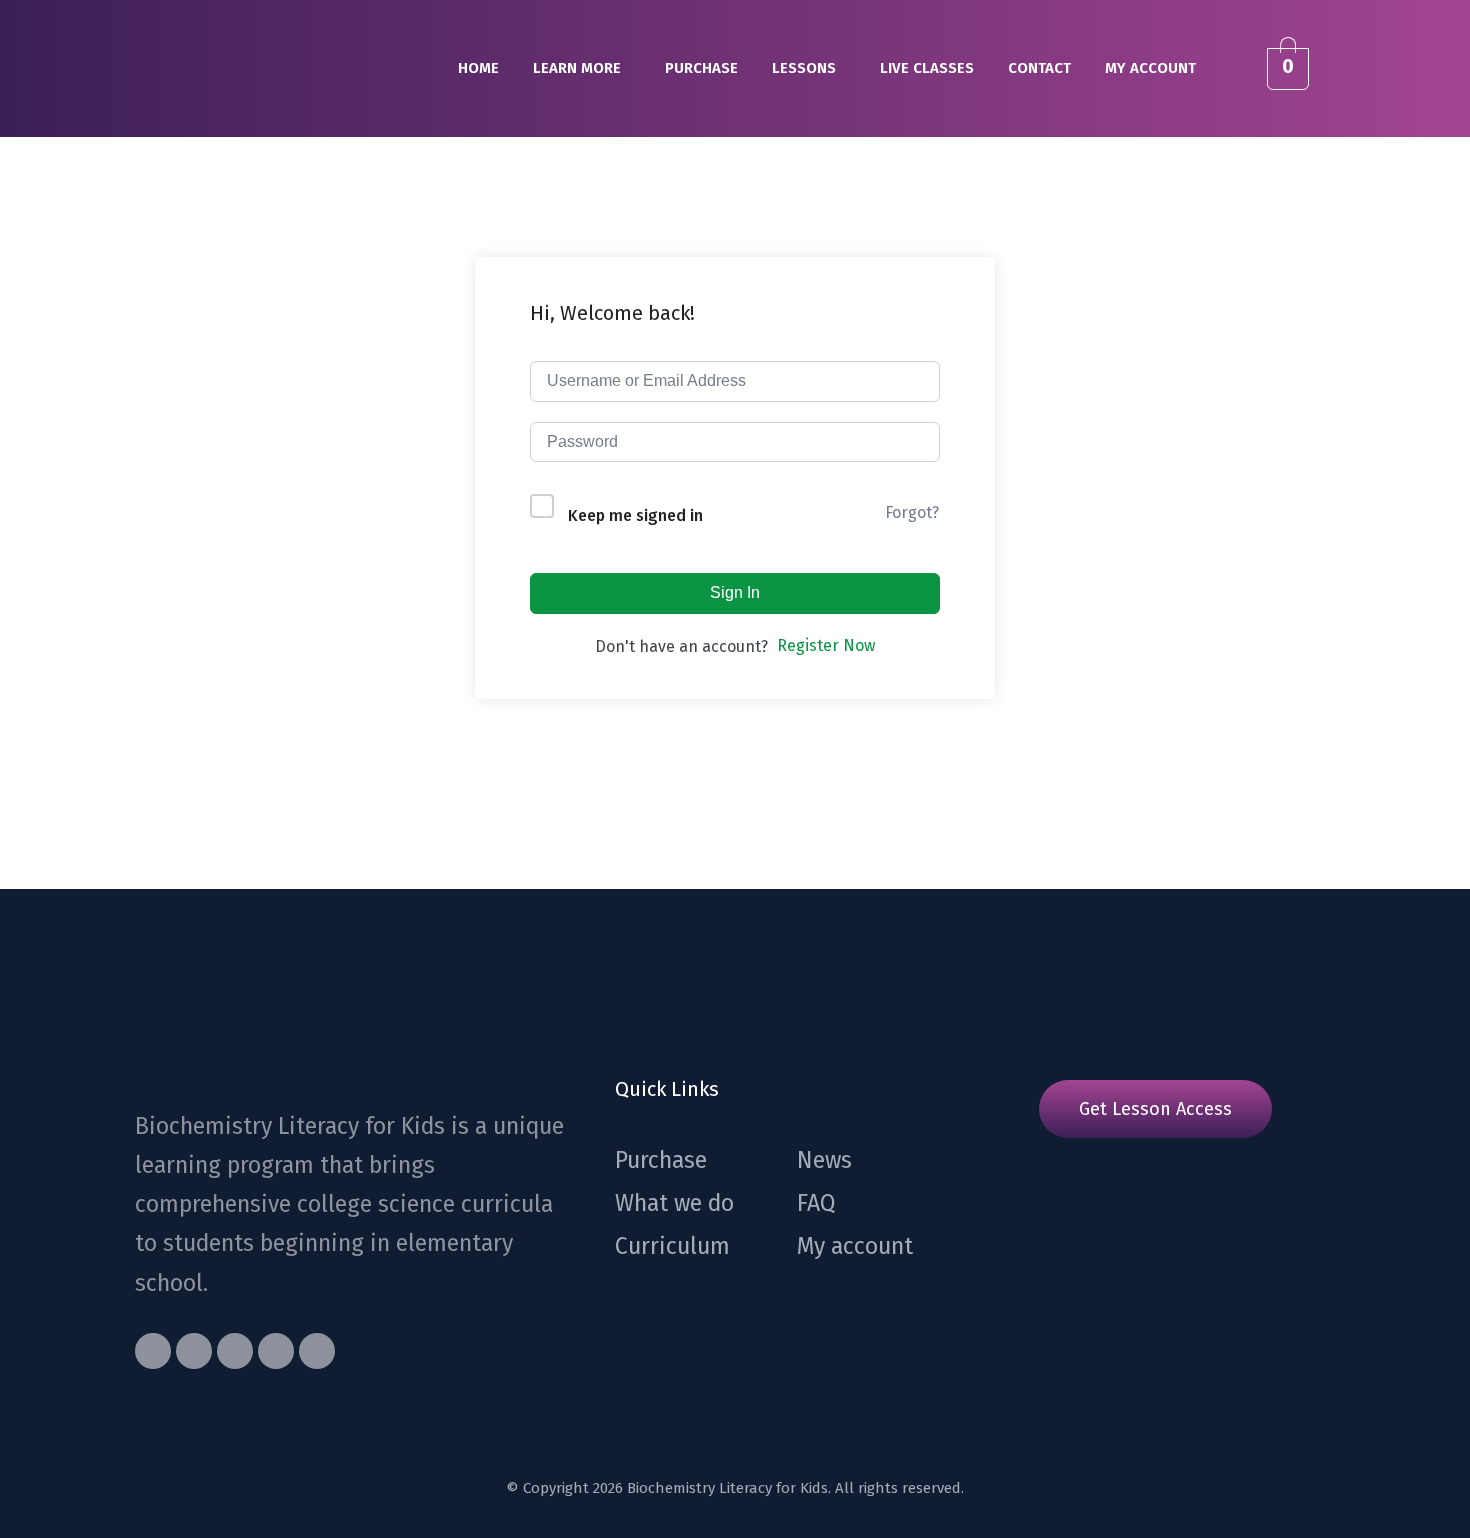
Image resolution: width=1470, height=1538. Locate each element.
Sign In (735, 592)
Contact (1039, 68)
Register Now (826, 645)
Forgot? (912, 512)
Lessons (804, 68)
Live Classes (927, 68)
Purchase (701, 68)
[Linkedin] (317, 1351)
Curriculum (672, 1246)
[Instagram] (276, 1351)
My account (1150, 68)
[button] (582, 68)
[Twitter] (194, 1351)
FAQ (816, 1203)
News (824, 1160)
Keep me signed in (635, 515)
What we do (674, 1203)
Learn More (577, 68)
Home (478, 68)
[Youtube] (235, 1351)
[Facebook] (153, 1351)
